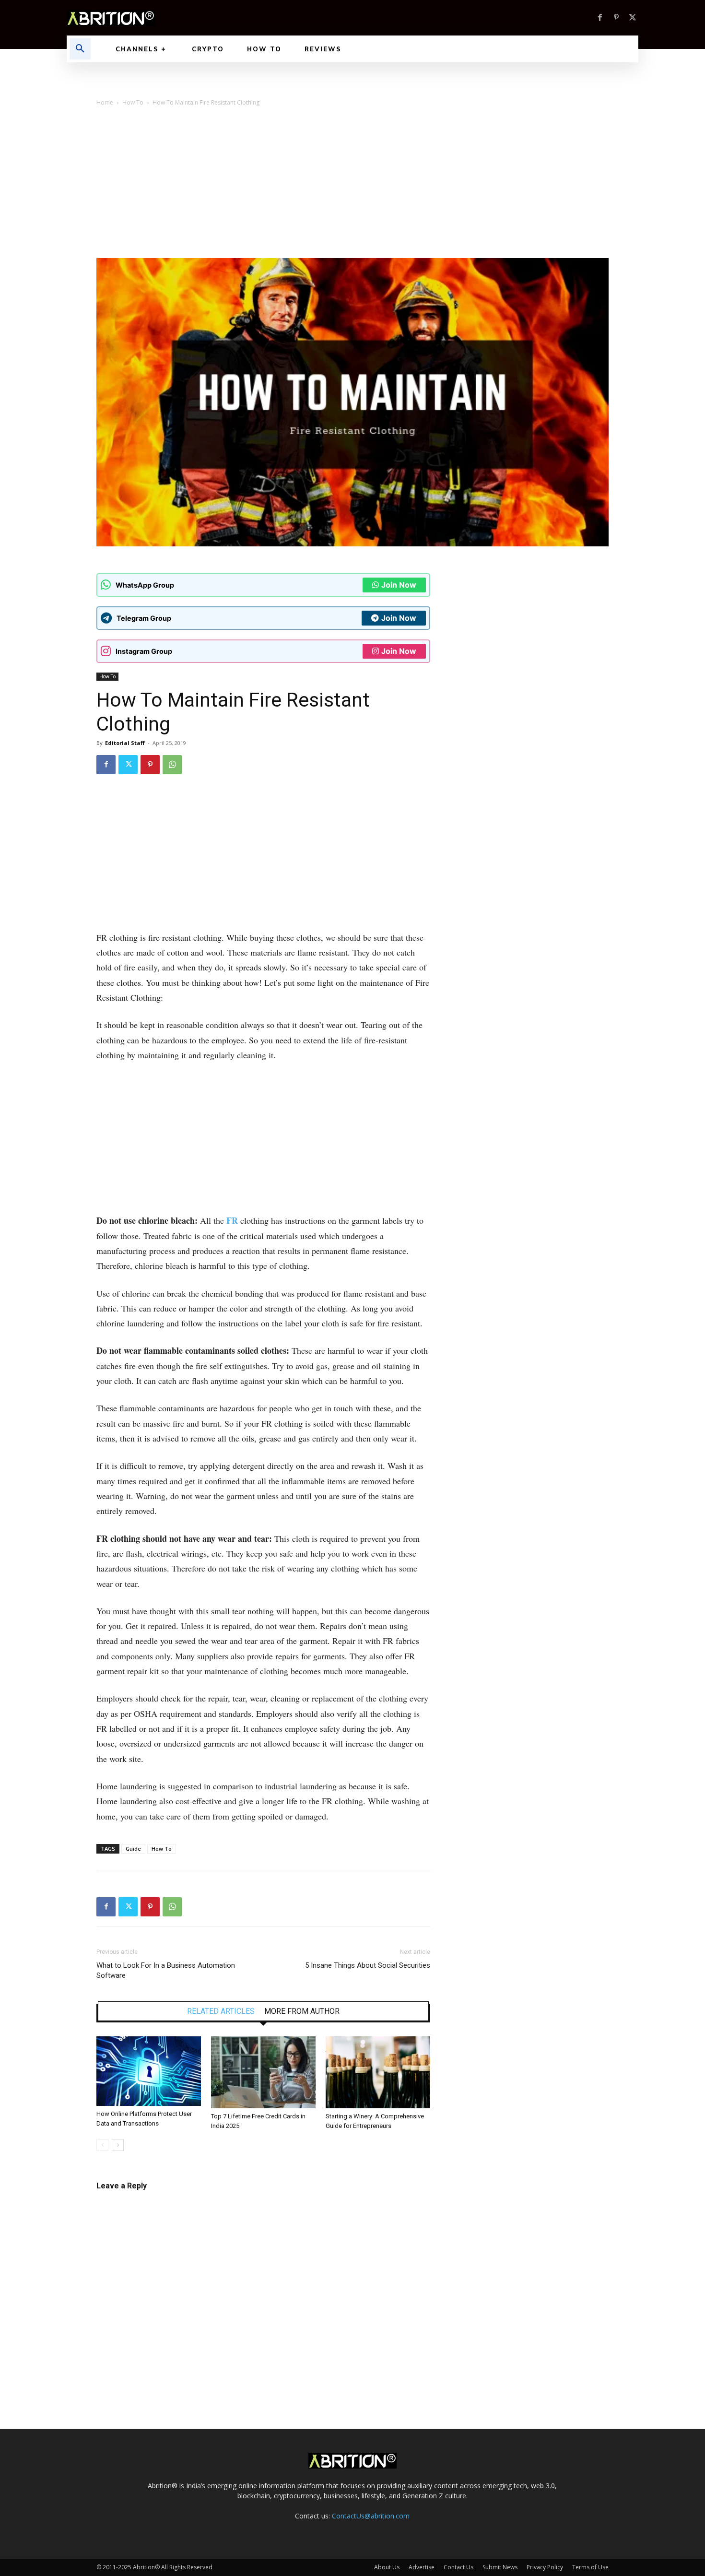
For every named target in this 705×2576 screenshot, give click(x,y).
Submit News (500, 2567)
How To (133, 102)
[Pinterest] (616, 18)
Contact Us (458, 2567)
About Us (387, 2567)
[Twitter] (633, 18)
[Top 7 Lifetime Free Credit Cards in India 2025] (263, 2072)
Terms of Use (590, 2567)
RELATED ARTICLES (221, 2011)
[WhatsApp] (172, 765)
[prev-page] (102, 2145)
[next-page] (118, 2145)
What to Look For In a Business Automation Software (166, 1970)
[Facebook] (600, 18)
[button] (80, 49)
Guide (133, 1849)
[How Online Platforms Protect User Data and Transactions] (149, 2071)
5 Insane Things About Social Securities (368, 1965)
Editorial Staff (125, 743)
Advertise (422, 2567)
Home (105, 102)
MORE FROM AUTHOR (302, 2011)
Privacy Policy (545, 2567)
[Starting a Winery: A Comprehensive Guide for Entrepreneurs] (378, 2072)
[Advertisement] (352, 186)
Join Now (399, 585)
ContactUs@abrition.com (371, 2516)
